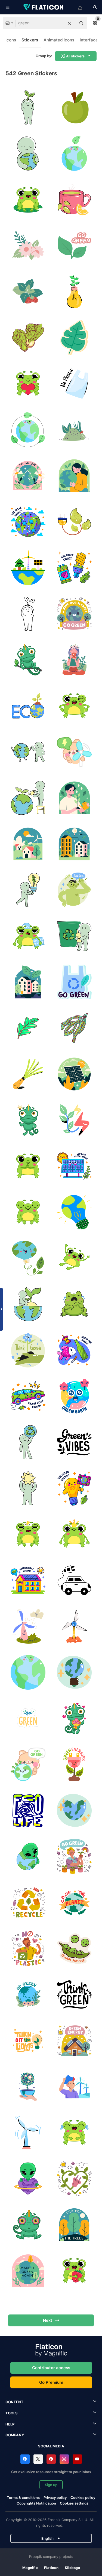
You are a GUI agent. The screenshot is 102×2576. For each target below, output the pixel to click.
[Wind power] (74, 2086)
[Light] (28, 2040)
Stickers (30, 40)
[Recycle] (74, 936)
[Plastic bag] (74, 383)
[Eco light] (74, 291)
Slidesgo (72, 2568)
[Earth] (28, 568)
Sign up (51, 2485)
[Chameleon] (28, 660)
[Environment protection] (28, 153)
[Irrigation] (28, 798)
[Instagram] (64, 2459)
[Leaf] (74, 245)
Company (15, 2435)
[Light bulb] (28, 890)
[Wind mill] (28, 1626)
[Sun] (28, 1488)
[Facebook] (25, 2459)
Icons (11, 40)
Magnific (30, 2568)
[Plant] (28, 614)
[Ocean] (74, 1350)
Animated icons (59, 40)
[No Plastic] (28, 1948)
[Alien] (28, 1856)
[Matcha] (74, 430)
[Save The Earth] (74, 1810)
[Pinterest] (51, 2459)
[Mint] (28, 291)
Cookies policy (83, 2497)
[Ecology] (28, 430)
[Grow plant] (74, 153)
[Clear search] (69, 23)
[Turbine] (74, 1626)
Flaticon (51, 2568)
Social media (51, 2446)
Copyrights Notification (36, 2503)
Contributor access (51, 2368)
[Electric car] (74, 1580)
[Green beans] (74, 1028)
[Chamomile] (28, 245)
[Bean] (74, 1948)
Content (14, 2402)
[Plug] (74, 522)
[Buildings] (74, 844)
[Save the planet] (74, 1902)
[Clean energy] (28, 522)
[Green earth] (74, 1396)
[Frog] (28, 199)
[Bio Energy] (74, 1672)
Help (10, 2424)
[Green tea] (74, 199)
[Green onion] (28, 1074)
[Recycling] (74, 1442)
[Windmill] (28, 2132)
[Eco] (28, 706)
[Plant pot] (28, 2086)
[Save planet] (74, 614)
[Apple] (74, 107)
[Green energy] (74, 568)
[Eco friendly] (28, 752)
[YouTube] (77, 2459)
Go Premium (51, 2382)
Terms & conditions (23, 2497)
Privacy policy (55, 2497)
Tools (12, 2413)
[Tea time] (74, 660)
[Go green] (74, 982)
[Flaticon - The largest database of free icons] (44, 7)
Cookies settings (74, 2503)
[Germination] (28, 107)
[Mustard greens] (28, 337)
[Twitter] (38, 2459)
